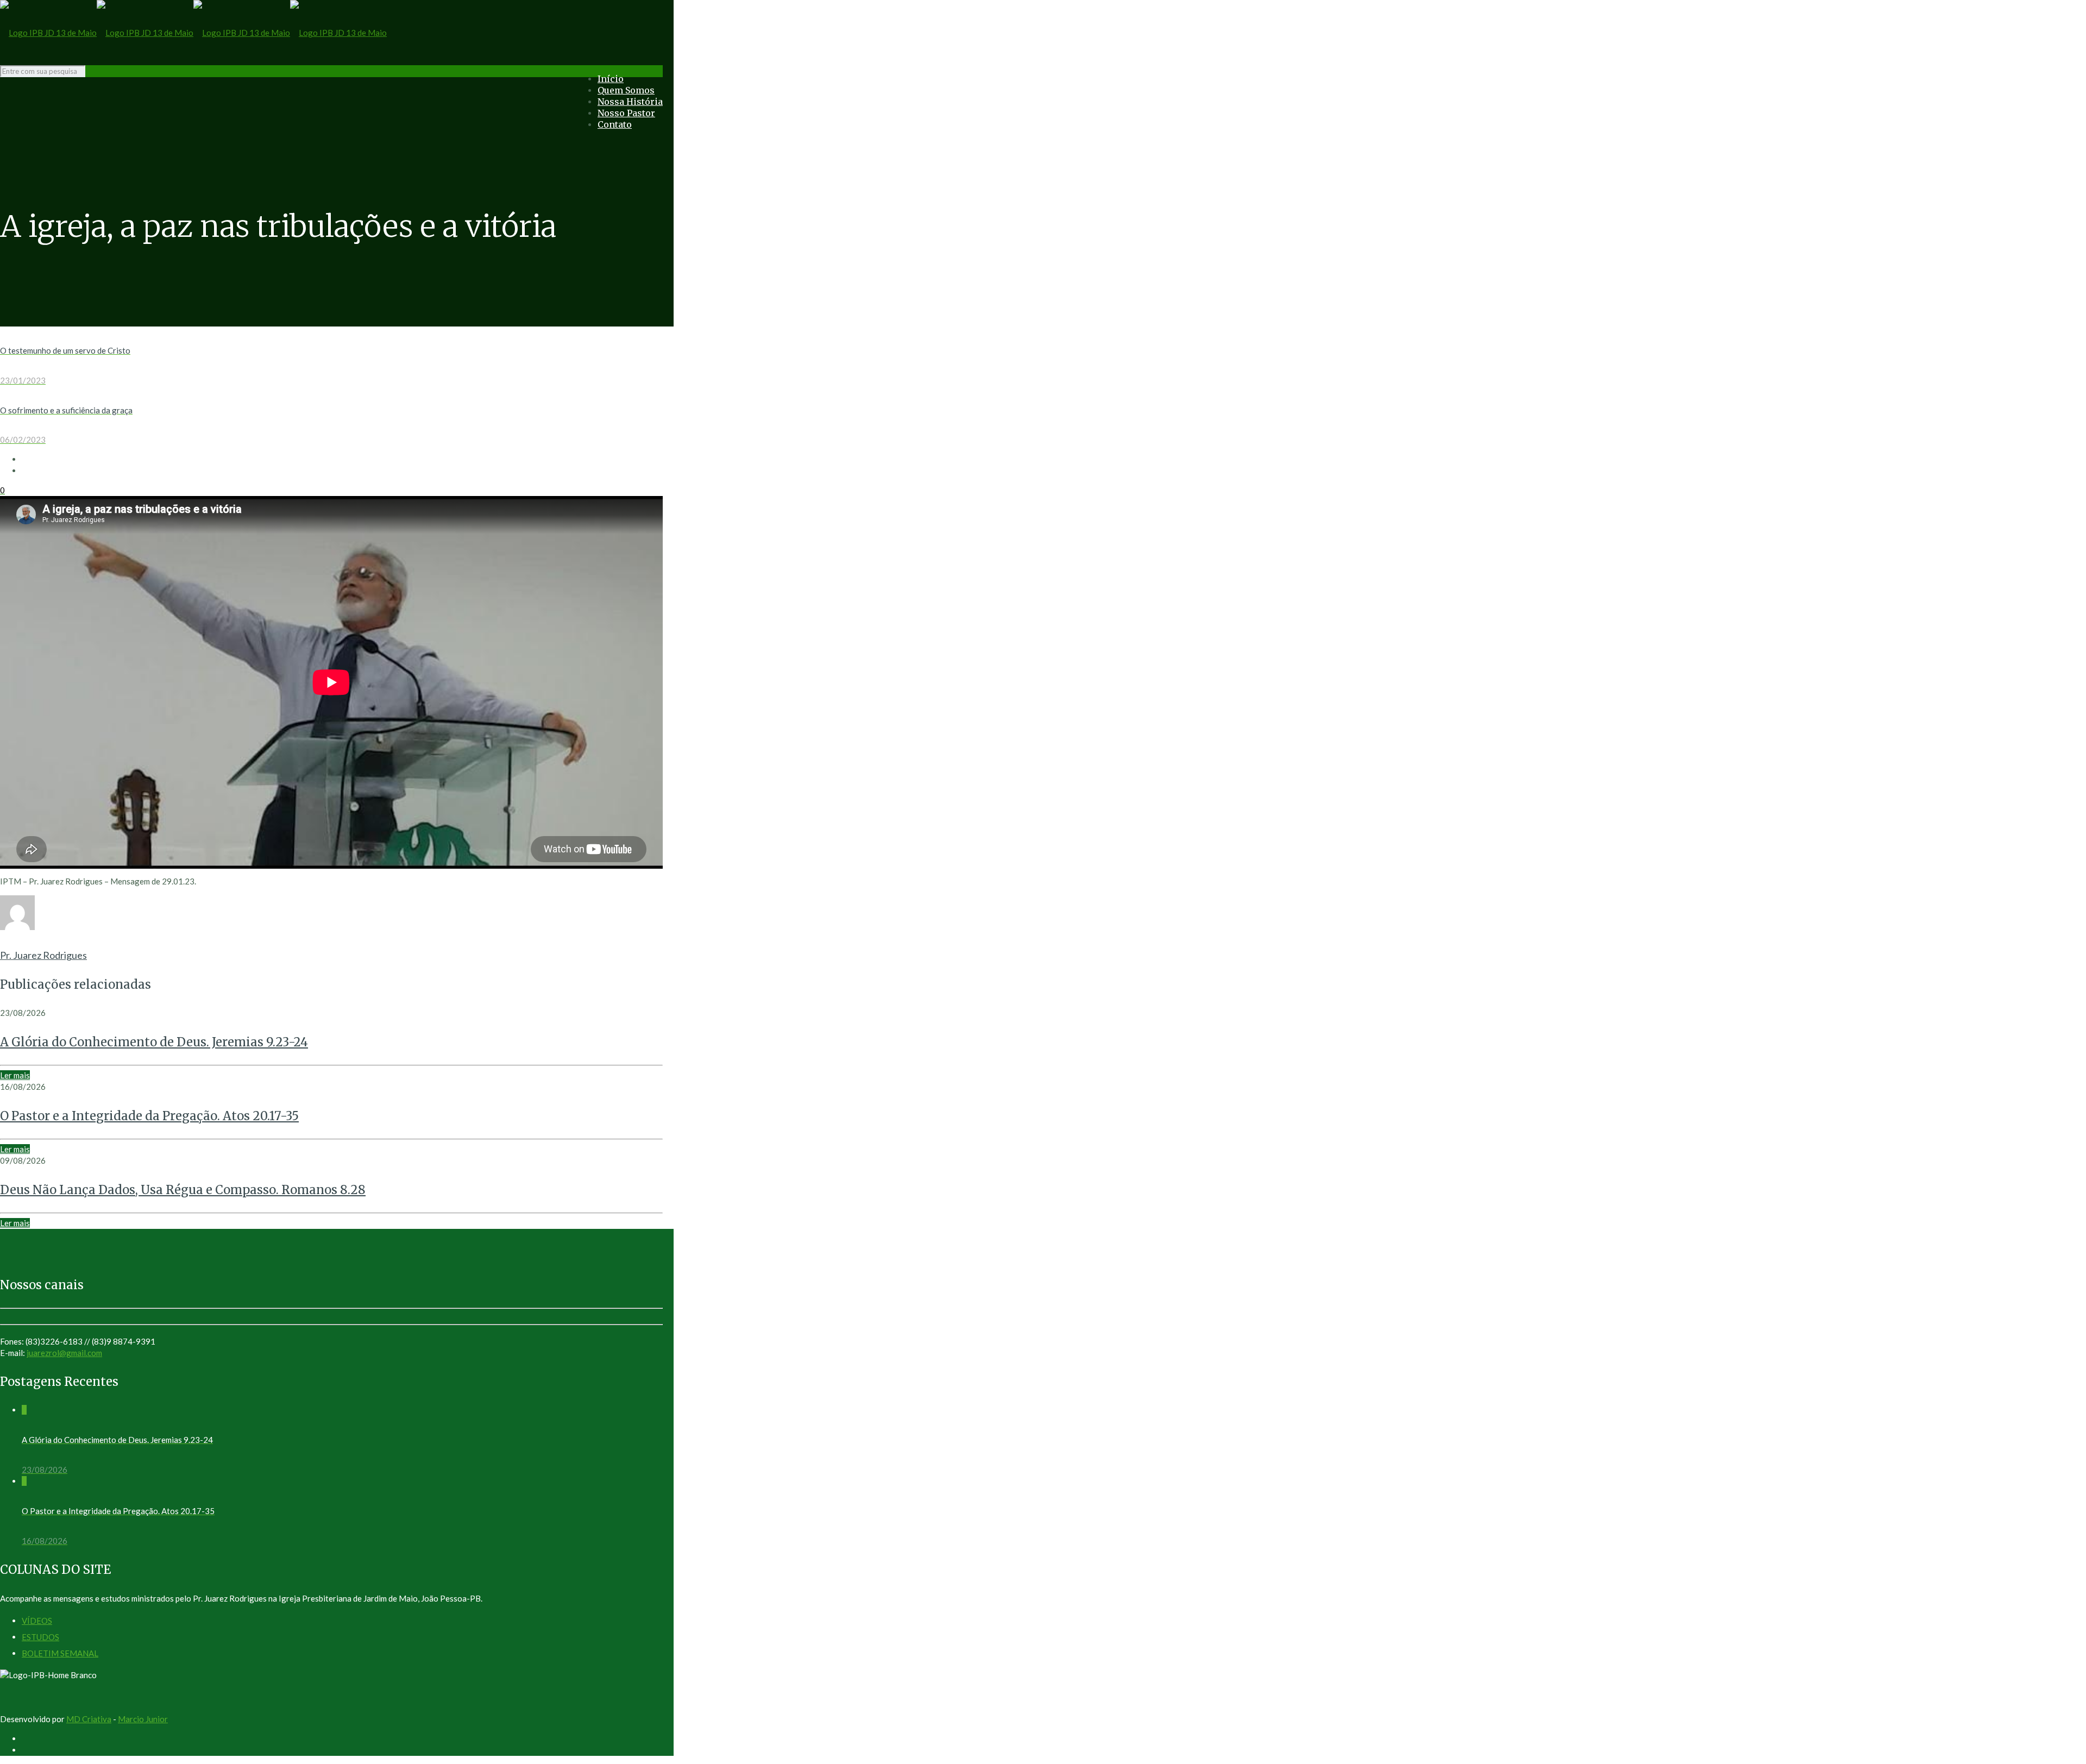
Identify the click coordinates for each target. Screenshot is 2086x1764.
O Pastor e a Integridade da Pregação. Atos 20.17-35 (149, 1116)
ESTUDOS (40, 1637)
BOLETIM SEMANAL (60, 1653)
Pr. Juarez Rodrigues (43, 955)
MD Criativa (89, 1719)
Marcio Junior (143, 1719)
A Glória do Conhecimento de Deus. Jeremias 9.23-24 (154, 1042)
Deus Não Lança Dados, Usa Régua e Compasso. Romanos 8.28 (183, 1190)
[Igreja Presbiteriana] (193, 33)
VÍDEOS (37, 1621)
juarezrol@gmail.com (64, 1353)
